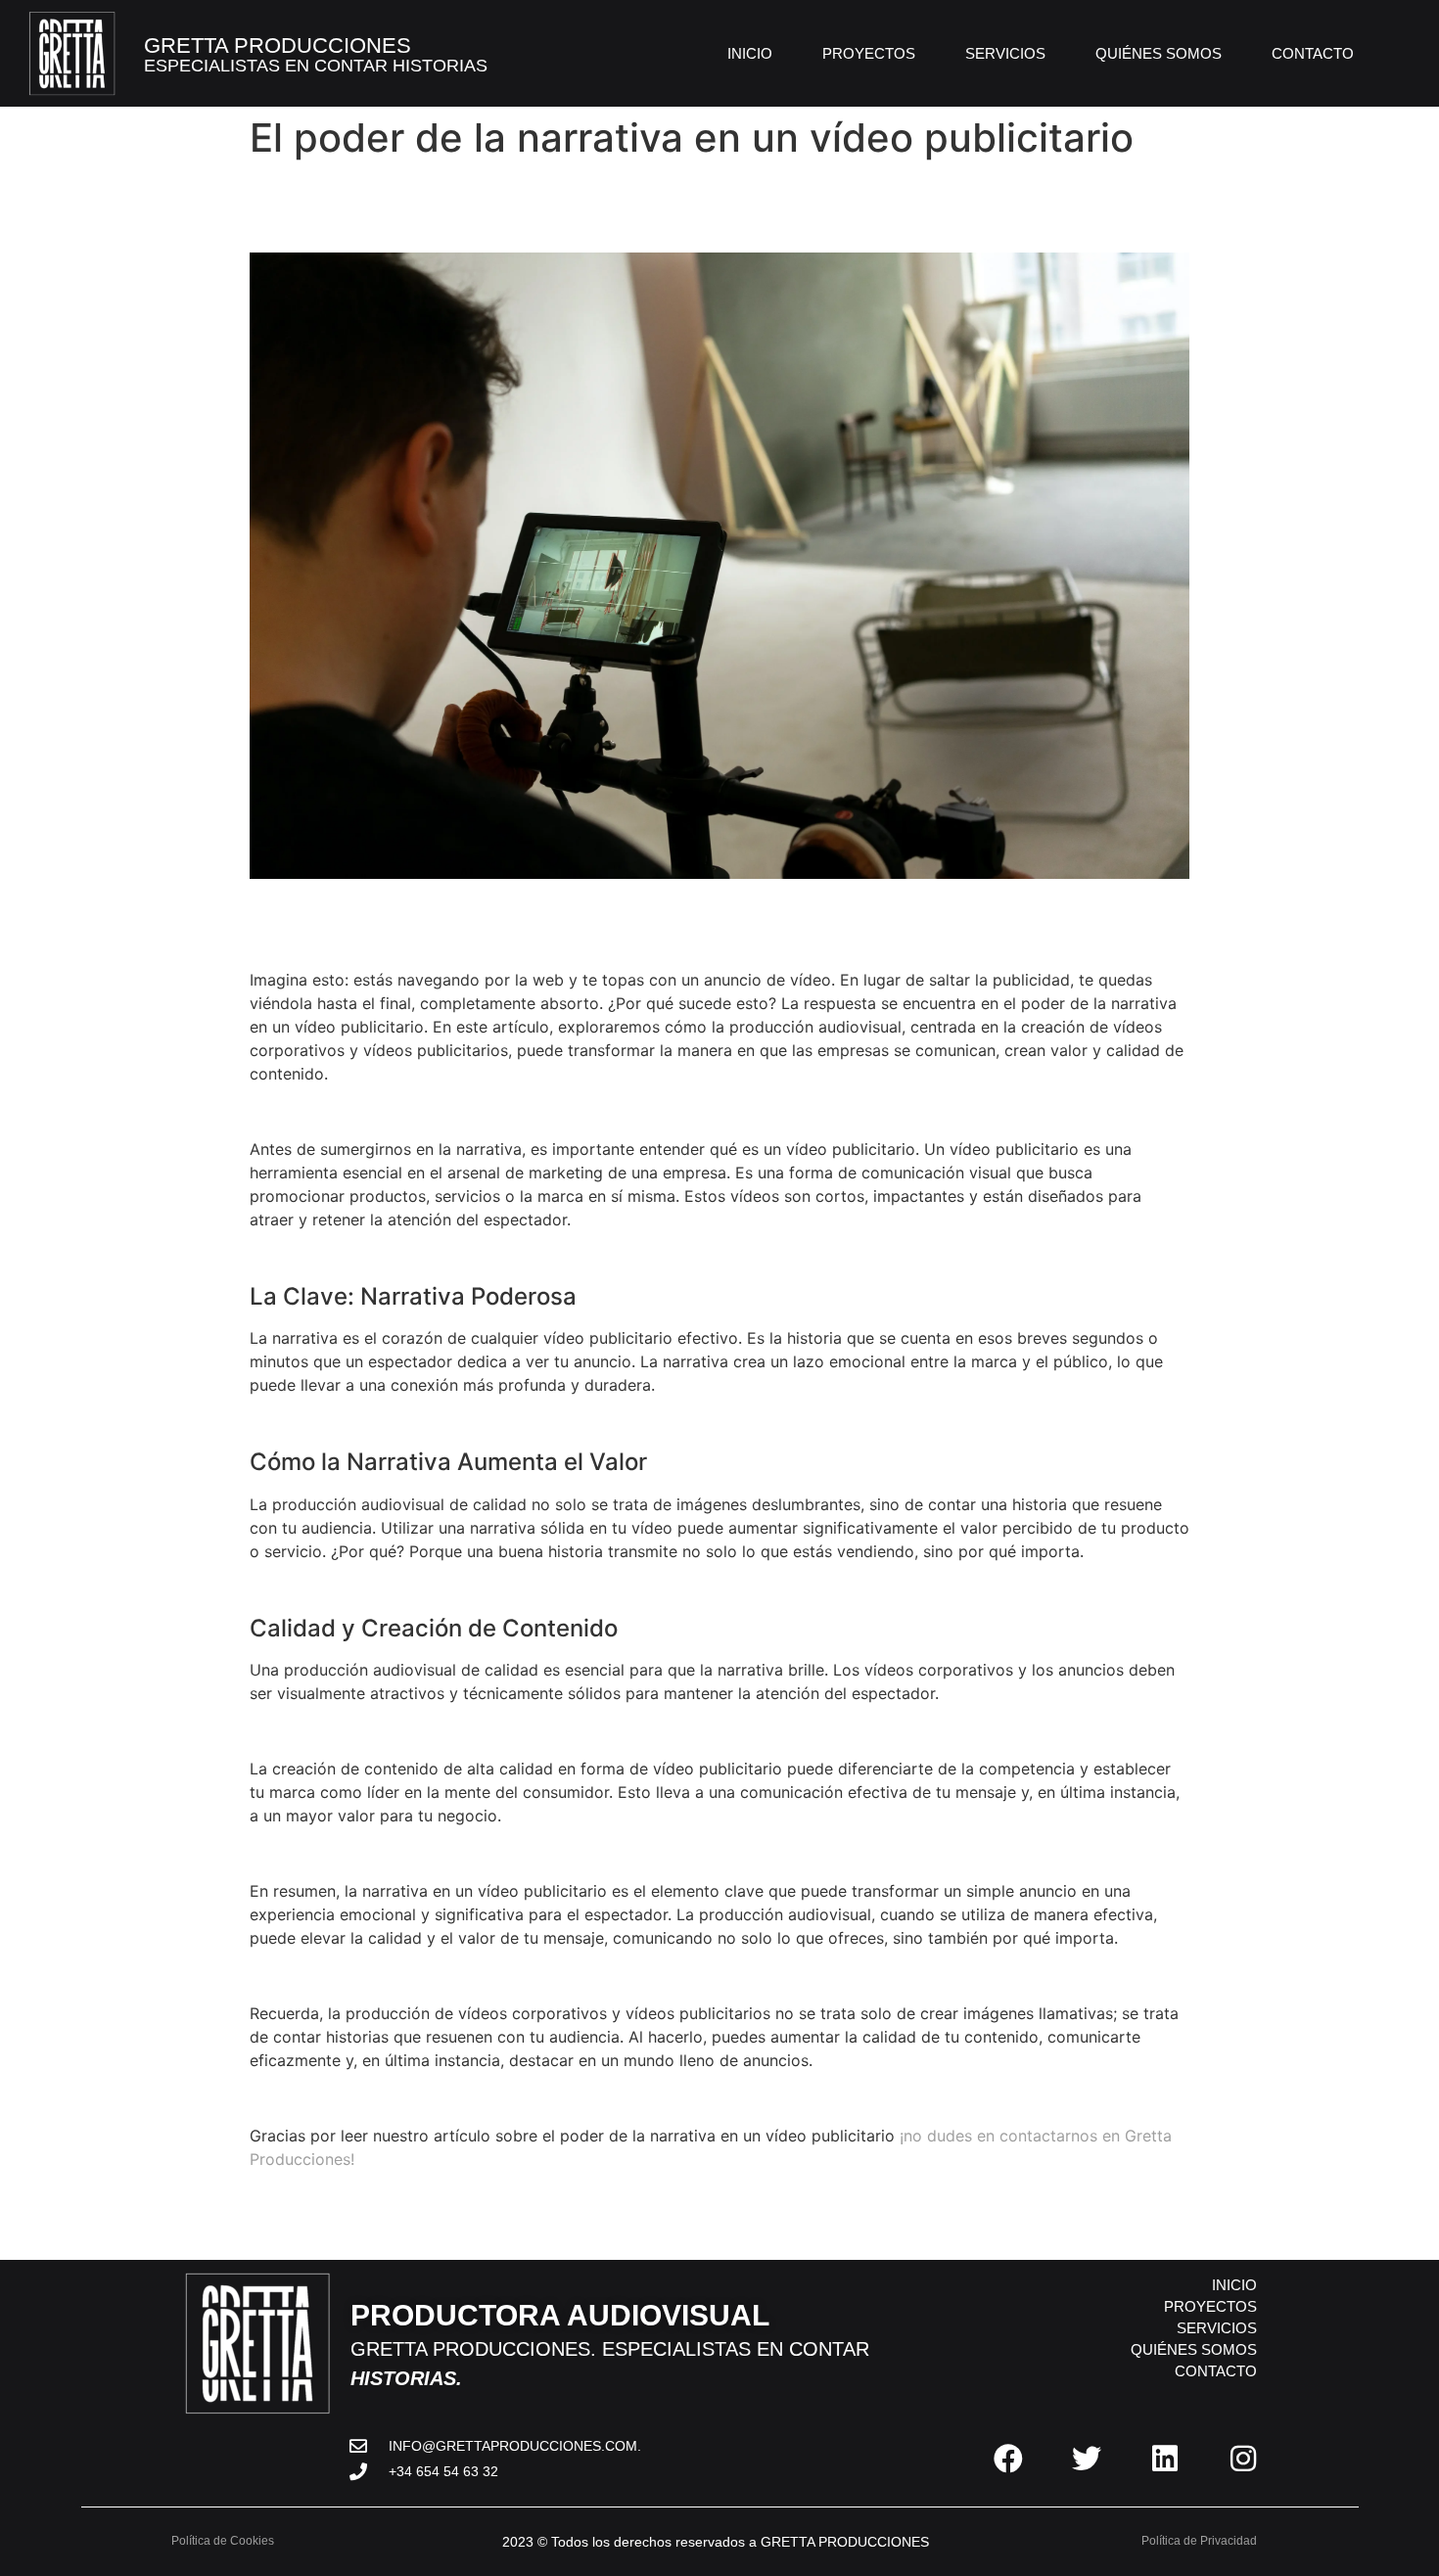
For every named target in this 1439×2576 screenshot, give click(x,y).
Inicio (750, 53)
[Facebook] (1008, 2459)
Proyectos (869, 53)
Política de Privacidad (1201, 2541)
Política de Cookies (223, 2541)
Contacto (1313, 53)
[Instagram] (1243, 2459)
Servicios (1005, 53)
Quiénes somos (1159, 53)
